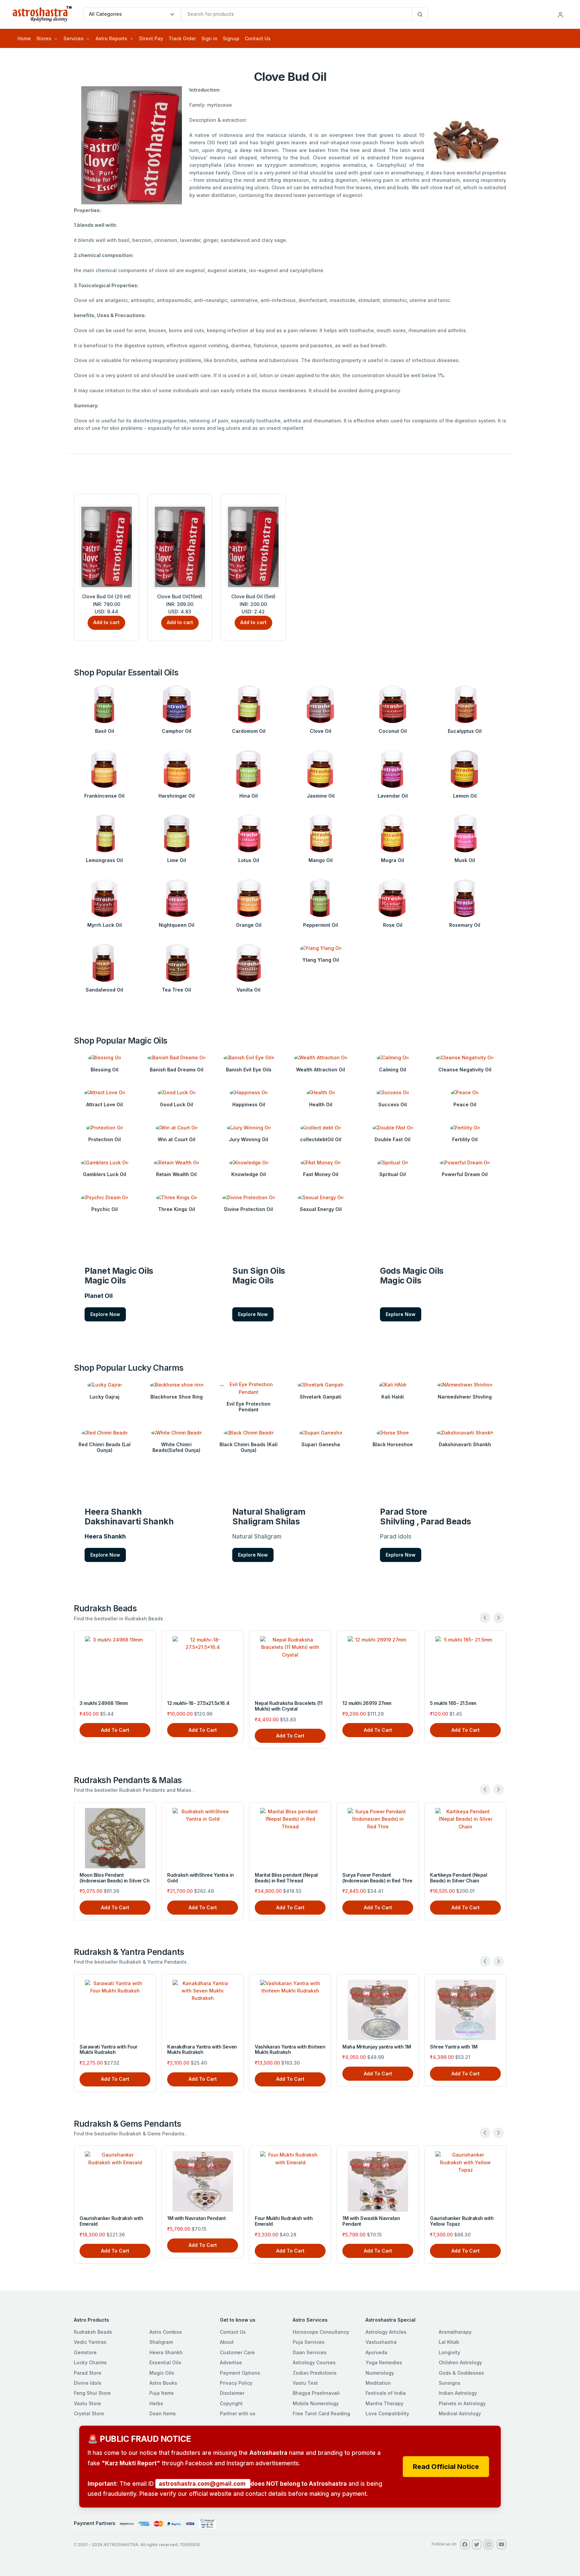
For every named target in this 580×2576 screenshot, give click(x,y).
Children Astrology (460, 2362)
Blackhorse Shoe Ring (177, 1397)
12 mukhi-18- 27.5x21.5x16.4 (159, 1703)
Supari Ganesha (321, 1444)
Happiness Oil (249, 1104)
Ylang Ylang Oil (321, 960)
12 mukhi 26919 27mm (328, 1703)
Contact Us (258, 38)
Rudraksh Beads (93, 2332)
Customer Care (237, 2352)
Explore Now (105, 1314)
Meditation (378, 2383)
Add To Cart (76, 1730)
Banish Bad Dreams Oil (177, 1070)
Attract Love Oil (105, 1104)
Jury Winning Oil (249, 1139)
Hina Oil (249, 796)
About (227, 2342)
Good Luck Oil (176, 1104)
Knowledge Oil (249, 1174)
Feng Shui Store (92, 2393)
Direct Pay (151, 38)
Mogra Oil (393, 860)
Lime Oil (177, 860)
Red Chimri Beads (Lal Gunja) (105, 1447)
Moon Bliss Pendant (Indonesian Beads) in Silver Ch (114, 1878)
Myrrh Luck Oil (105, 925)
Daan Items (163, 2413)
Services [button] (74, 38)
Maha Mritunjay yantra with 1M (377, 2047)
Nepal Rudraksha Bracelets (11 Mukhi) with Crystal (250, 1706)
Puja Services (309, 2342)
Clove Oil (321, 731)
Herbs (156, 2403)
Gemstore (85, 2352)
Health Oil (321, 1104)
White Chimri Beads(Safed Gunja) (176, 1447)
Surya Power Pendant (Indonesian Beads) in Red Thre (377, 1878)
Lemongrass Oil (104, 860)
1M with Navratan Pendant (196, 2218)
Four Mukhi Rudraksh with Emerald (284, 2221)
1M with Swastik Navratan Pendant (371, 2221)
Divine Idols (88, 2383)
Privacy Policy (236, 2383)
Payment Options (240, 2373)
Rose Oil (393, 925)
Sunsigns (450, 2383)
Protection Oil (105, 1139)
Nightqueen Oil (177, 925)
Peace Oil (465, 1104)
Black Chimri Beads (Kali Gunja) (249, 1447)
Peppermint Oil (321, 925)
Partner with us (238, 2413)
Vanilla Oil (249, 990)
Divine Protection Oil (249, 1209)
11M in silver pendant (502, 1703)
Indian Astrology (458, 2393)
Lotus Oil (249, 860)
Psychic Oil (105, 1209)
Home (24, 38)
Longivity (449, 2352)
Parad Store (88, 2373)
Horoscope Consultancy (321, 2332)
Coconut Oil (393, 731)
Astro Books (163, 2383)
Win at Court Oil (177, 1139)
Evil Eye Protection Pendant (249, 1407)
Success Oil (393, 1104)
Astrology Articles (386, 2332)
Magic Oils (162, 2373)
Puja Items (162, 2393)
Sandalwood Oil (104, 990)
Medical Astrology (460, 2413)
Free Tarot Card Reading (321, 2413)
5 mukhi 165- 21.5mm (414, 1703)
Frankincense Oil (104, 796)
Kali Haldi (393, 1397)
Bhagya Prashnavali (316, 2393)
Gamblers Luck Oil (105, 1174)
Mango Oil (321, 860)
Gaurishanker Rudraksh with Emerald (111, 2221)
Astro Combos (166, 2332)
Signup (231, 38)
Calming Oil (393, 1070)
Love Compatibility (387, 2413)
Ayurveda (376, 2352)
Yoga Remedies (384, 2362)
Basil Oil (105, 731)
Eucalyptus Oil (465, 731)
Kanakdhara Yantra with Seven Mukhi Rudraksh (202, 2050)
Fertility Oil (465, 1139)
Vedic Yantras (90, 2342)
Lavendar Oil (393, 796)
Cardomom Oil (249, 731)
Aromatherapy (455, 2332)
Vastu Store (87, 2403)
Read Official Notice (446, 2467)
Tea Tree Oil (176, 990)
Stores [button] (44, 38)
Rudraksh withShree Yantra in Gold (201, 1878)
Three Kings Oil (177, 1209)
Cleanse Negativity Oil (465, 1070)
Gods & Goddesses (461, 2373)
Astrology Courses (314, 2362)
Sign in (209, 38)
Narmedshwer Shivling (465, 1397)
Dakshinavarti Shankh (465, 1444)
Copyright (231, 2403)
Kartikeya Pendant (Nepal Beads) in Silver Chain (458, 1878)
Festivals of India (386, 2393)
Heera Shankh (166, 2352)
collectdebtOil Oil (321, 1139)
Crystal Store (89, 2413)
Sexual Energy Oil (321, 1209)
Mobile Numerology (316, 2403)
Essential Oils (165, 2362)
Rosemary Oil (465, 925)
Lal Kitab (449, 2342)
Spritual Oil (393, 1174)
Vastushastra (381, 2342)
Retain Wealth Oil (176, 1174)
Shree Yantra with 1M (454, 2047)
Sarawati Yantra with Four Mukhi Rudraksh (109, 2050)
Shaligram (161, 2342)
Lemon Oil (465, 796)
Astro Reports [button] (111, 38)
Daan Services (310, 2352)
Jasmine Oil (321, 796)
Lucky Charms (90, 2362)
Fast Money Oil (321, 1174)
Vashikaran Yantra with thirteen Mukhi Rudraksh (290, 2050)
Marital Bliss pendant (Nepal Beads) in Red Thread (286, 1878)
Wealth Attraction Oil (321, 1070)
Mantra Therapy (384, 2403)
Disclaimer (232, 2393)
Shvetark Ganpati (321, 1397)
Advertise (231, 2362)
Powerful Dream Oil (465, 1174)
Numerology (380, 2373)
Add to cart (106, 622)
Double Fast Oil (393, 1139)
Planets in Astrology (462, 2403)
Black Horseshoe (393, 1444)
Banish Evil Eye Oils (249, 1070)
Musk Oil (465, 860)
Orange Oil (249, 925)
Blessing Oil (105, 1070)
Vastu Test (305, 2383)
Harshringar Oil (177, 796)
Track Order (182, 38)
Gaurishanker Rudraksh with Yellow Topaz (462, 2221)
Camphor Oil (177, 731)
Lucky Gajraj (105, 1397)
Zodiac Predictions (315, 2373)
